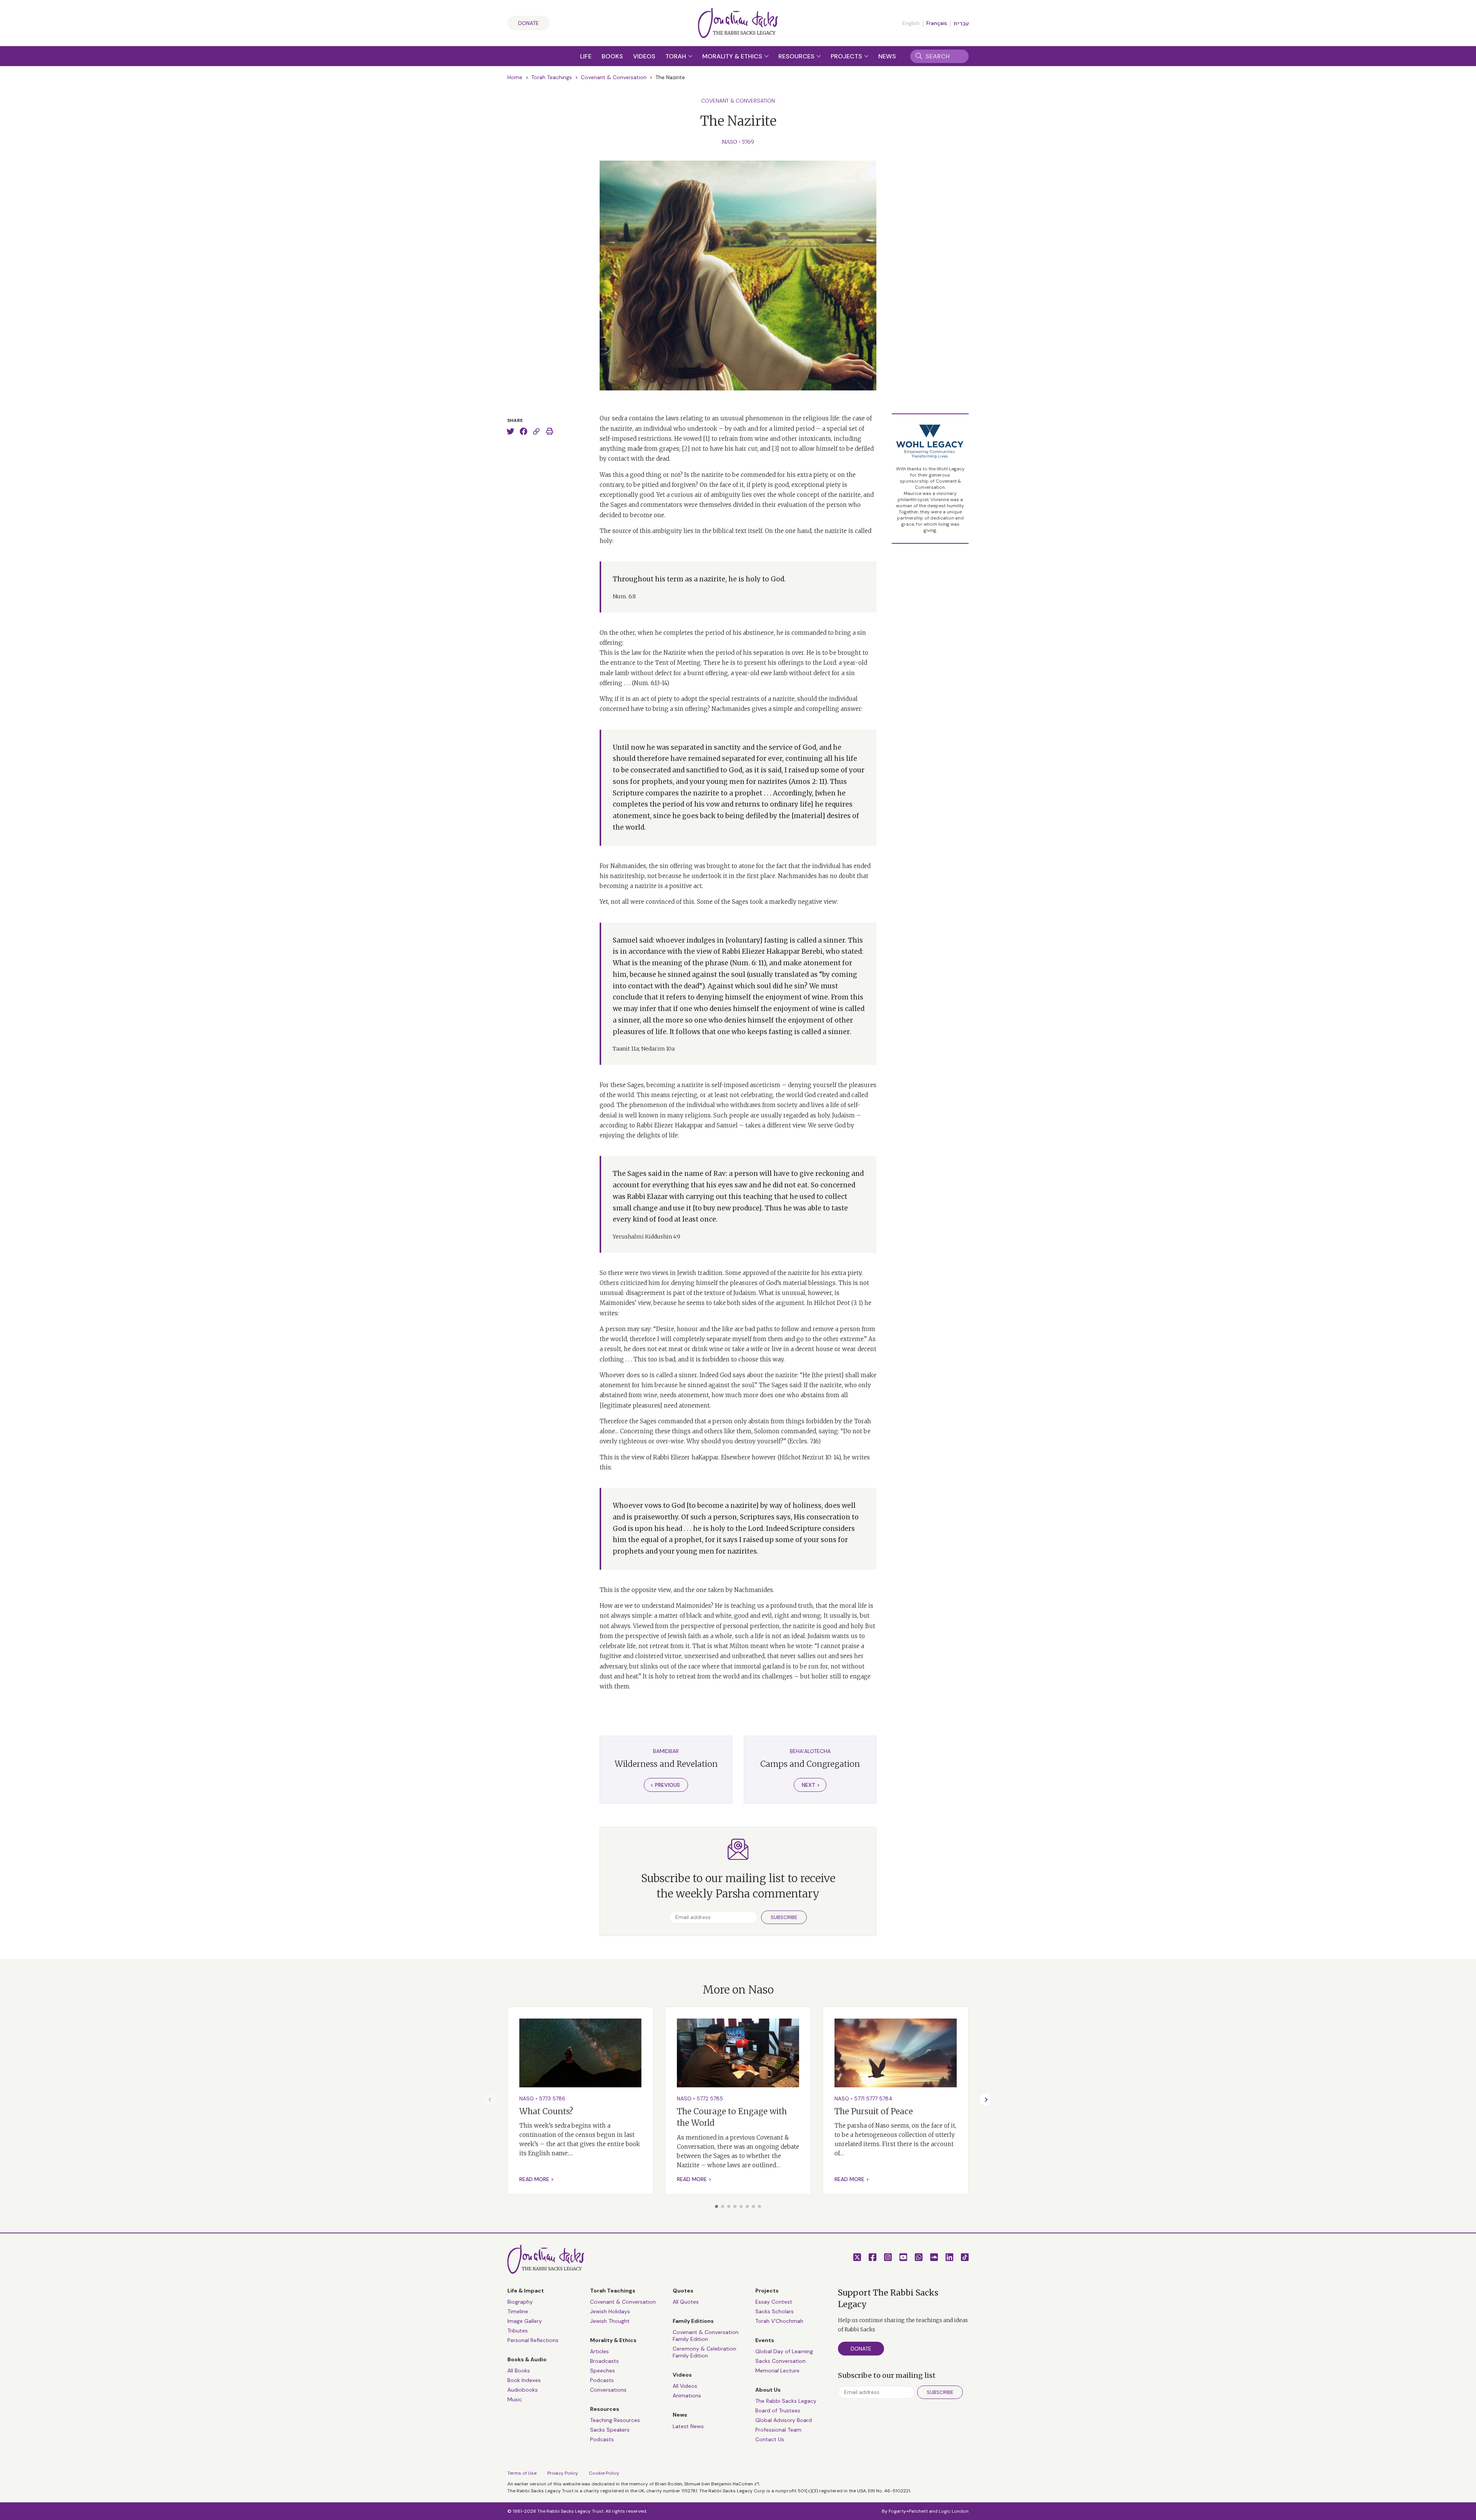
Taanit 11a (626, 1049)
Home (515, 77)
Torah (676, 56)
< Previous (665, 1785)
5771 (859, 2098)
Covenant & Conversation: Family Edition (706, 2336)
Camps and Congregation (810, 1764)
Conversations (608, 2390)
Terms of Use (522, 2473)
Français (937, 23)
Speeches (603, 2371)
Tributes (518, 2331)
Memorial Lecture (777, 2371)
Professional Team (778, 2430)
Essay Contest (774, 2302)
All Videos (685, 2386)
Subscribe (784, 1917)
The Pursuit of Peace (874, 2111)
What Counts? (546, 2111)
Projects (847, 56)
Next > (811, 1785)
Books (612, 56)
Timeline (518, 2311)
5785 (716, 2098)
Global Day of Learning (784, 2351)
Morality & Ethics (733, 56)
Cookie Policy (604, 2473)
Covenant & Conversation (614, 77)
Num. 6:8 (624, 596)
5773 (545, 2098)
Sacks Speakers (610, 2430)
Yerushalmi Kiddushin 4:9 (647, 1237)
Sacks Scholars (775, 2311)
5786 (559, 2098)
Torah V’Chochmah (779, 2321)
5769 (748, 142)
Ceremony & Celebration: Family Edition (705, 2352)
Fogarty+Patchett (908, 2511)
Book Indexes (524, 2380)
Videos (644, 56)
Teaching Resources (615, 2420)
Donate (529, 23)
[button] (716, 2206)
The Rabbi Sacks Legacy (786, 2401)
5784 (886, 2098)
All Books (519, 2371)
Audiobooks (523, 2390)
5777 (872, 2098)
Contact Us (770, 2439)
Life (586, 56)
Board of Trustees (778, 2410)
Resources (797, 56)
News (887, 56)
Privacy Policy (563, 2473)
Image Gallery (525, 2321)
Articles (599, 2351)
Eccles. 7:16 (804, 1441)
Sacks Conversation (780, 2361)
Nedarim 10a (658, 1049)
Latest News (688, 2426)
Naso (730, 142)
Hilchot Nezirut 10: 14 (809, 1457)
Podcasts (602, 2380)
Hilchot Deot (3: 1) (839, 1303)
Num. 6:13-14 (650, 683)
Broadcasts (604, 2361)
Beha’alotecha (810, 1751)
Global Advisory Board (784, 2420)
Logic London (954, 2511)
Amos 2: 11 (808, 782)
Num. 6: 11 (748, 963)
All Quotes (686, 2302)
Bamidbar (666, 1751)
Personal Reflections (533, 2340)
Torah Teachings (552, 77)
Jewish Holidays (610, 2311)
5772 (702, 2098)
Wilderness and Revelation (666, 1764)
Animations (687, 2395)
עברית (961, 23)
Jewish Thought (610, 2321)
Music (515, 2399)
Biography (520, 2302)
